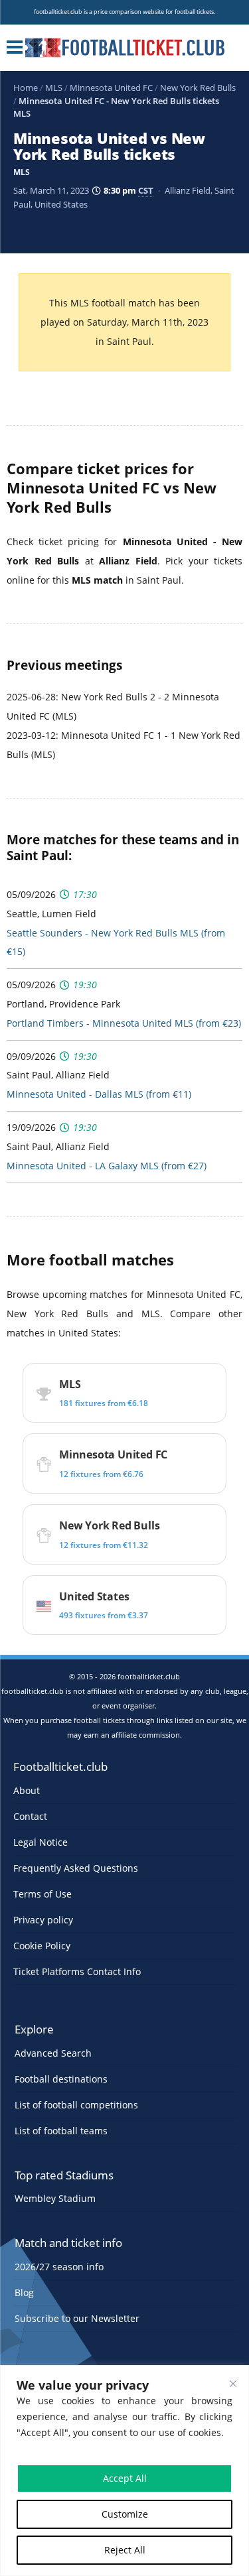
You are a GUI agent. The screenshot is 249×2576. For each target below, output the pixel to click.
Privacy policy (43, 1920)
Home (26, 88)
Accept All (125, 2478)
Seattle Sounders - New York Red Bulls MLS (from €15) (116, 942)
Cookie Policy (42, 1946)
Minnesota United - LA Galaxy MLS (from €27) (107, 1166)
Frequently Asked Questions (76, 1868)
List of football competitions (76, 2105)
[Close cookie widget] (233, 2384)
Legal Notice (41, 1842)
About (27, 1790)
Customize (125, 2514)
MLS (54, 88)
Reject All (125, 2550)
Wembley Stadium (55, 2198)
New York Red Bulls (198, 88)
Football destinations (61, 2079)
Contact (30, 1816)
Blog (24, 2292)
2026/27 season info (59, 2267)
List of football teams (61, 2131)
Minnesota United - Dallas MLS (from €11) (99, 1094)
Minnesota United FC (111, 88)
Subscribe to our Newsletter (77, 2318)
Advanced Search (53, 2053)
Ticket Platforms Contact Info (77, 1971)
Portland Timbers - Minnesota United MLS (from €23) (124, 1023)
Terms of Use (42, 1894)
